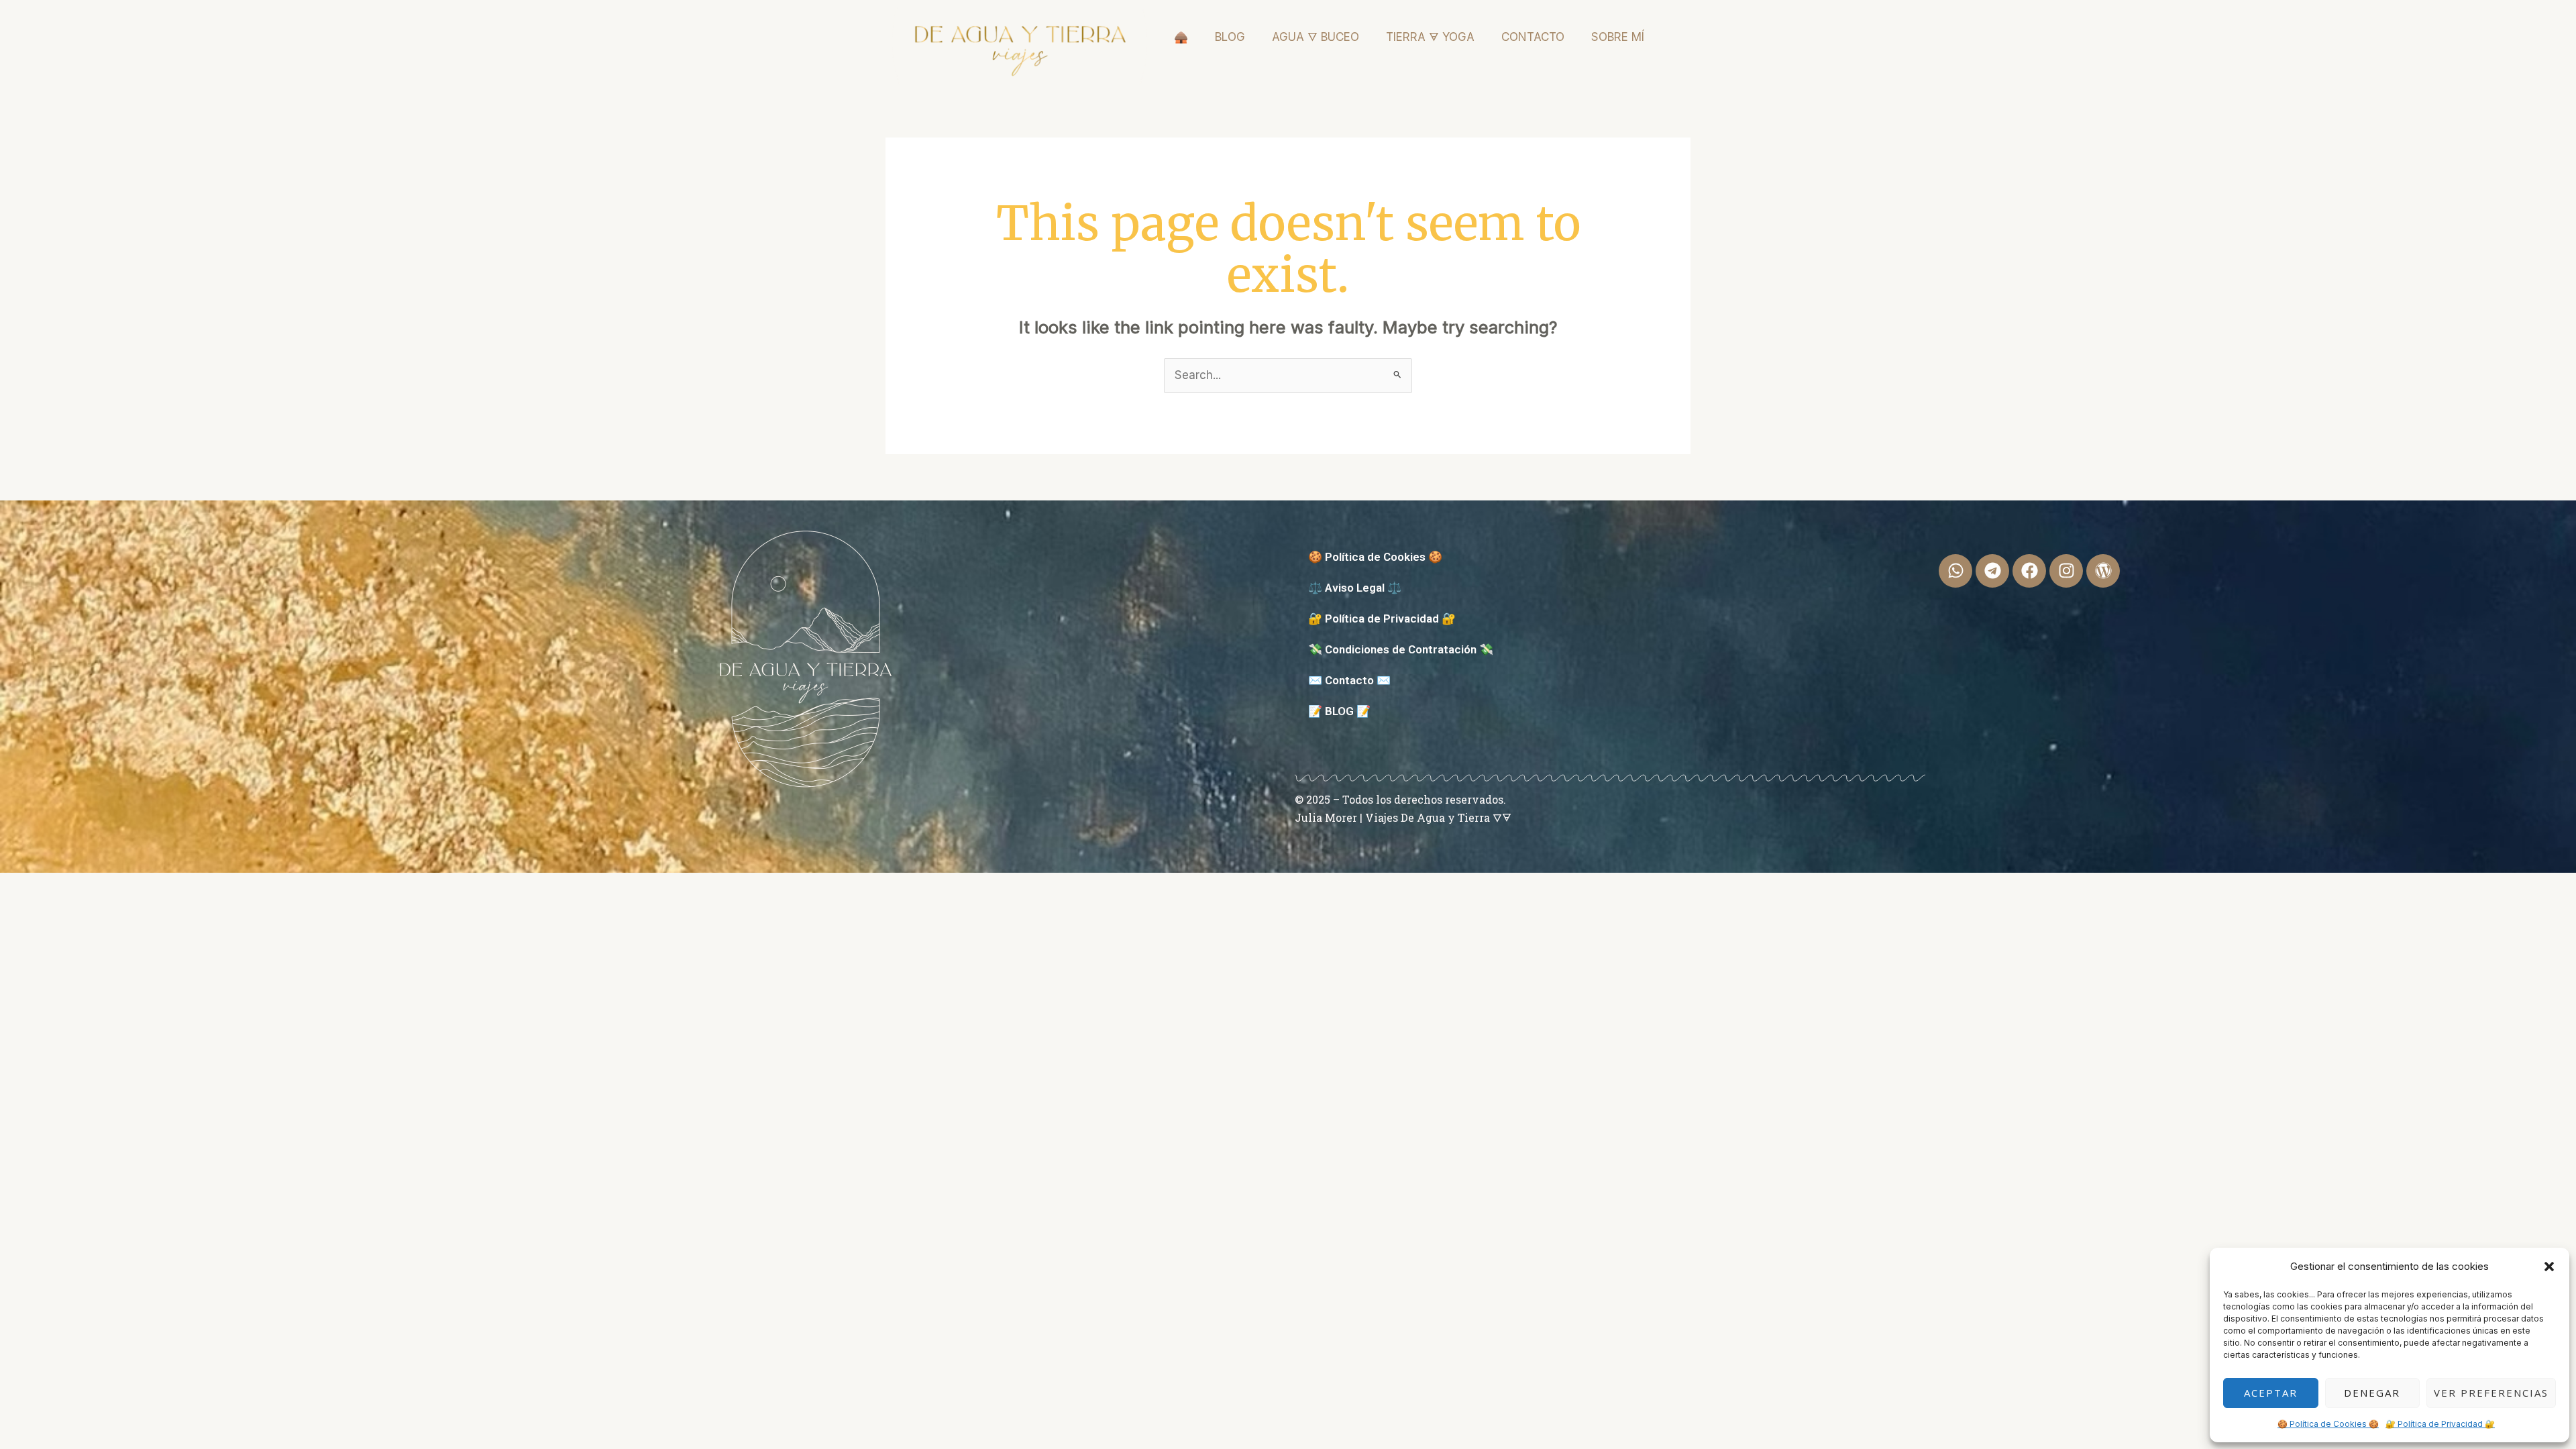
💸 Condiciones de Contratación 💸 (1401, 649)
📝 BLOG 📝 (1339, 711)
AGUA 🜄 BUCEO (1316, 37)
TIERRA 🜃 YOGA (1430, 37)
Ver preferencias (2491, 1393)
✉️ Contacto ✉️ (1349, 680)
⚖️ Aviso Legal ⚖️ (1355, 588)
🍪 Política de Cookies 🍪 (2328, 1424)
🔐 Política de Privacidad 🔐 (2440, 1424)
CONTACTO (1533, 37)
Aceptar (2271, 1393)
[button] (2549, 1267)
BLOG (1230, 37)
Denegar (2372, 1393)
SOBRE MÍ (1618, 37)
